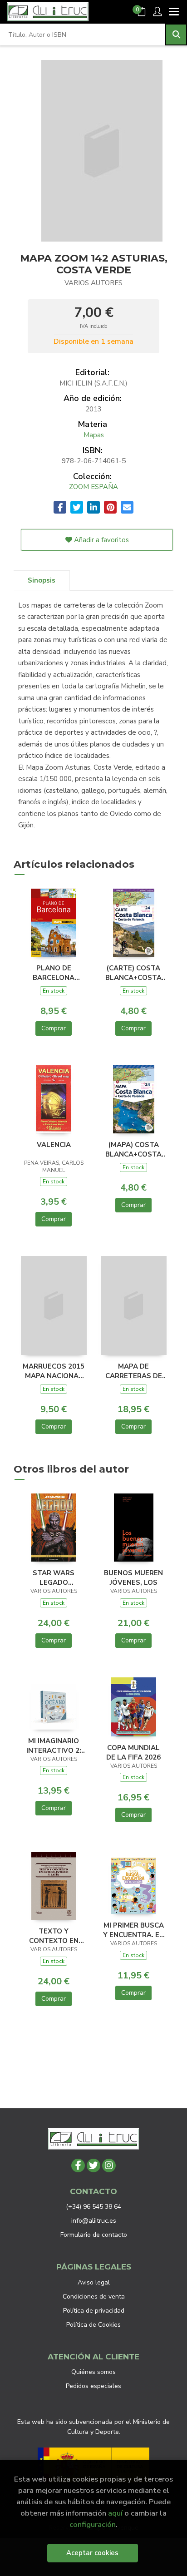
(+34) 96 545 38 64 (93, 2207)
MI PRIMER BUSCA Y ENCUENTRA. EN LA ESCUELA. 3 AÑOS (134, 1930)
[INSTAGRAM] (109, 2166)
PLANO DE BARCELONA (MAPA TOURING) (54, 973)
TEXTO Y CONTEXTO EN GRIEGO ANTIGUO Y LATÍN (54, 1936)
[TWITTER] (93, 2166)
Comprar (54, 1028)
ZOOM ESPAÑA (93, 487)
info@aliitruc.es (94, 2221)
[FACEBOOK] (78, 2166)
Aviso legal (94, 2282)
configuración (93, 2524)
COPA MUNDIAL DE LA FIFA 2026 (133, 1752)
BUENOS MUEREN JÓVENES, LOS (133, 1577)
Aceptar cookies (92, 2553)
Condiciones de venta (94, 2297)
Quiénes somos (93, 2372)
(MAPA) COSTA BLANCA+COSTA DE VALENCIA (133, 1149)
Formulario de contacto (94, 2235)
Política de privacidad (94, 2311)
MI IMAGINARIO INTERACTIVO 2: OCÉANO (54, 1745)
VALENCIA (54, 1145)
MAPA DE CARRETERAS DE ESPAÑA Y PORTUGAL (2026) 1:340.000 (134, 1371)
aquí (115, 2513)
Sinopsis (42, 580)
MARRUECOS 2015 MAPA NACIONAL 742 (54, 1371)
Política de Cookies (93, 2325)
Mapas (94, 435)
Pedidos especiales (93, 2386)
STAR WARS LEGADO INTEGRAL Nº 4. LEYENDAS (54, 1577)
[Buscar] (176, 35)
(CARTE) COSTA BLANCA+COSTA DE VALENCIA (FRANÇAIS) (133, 973)
